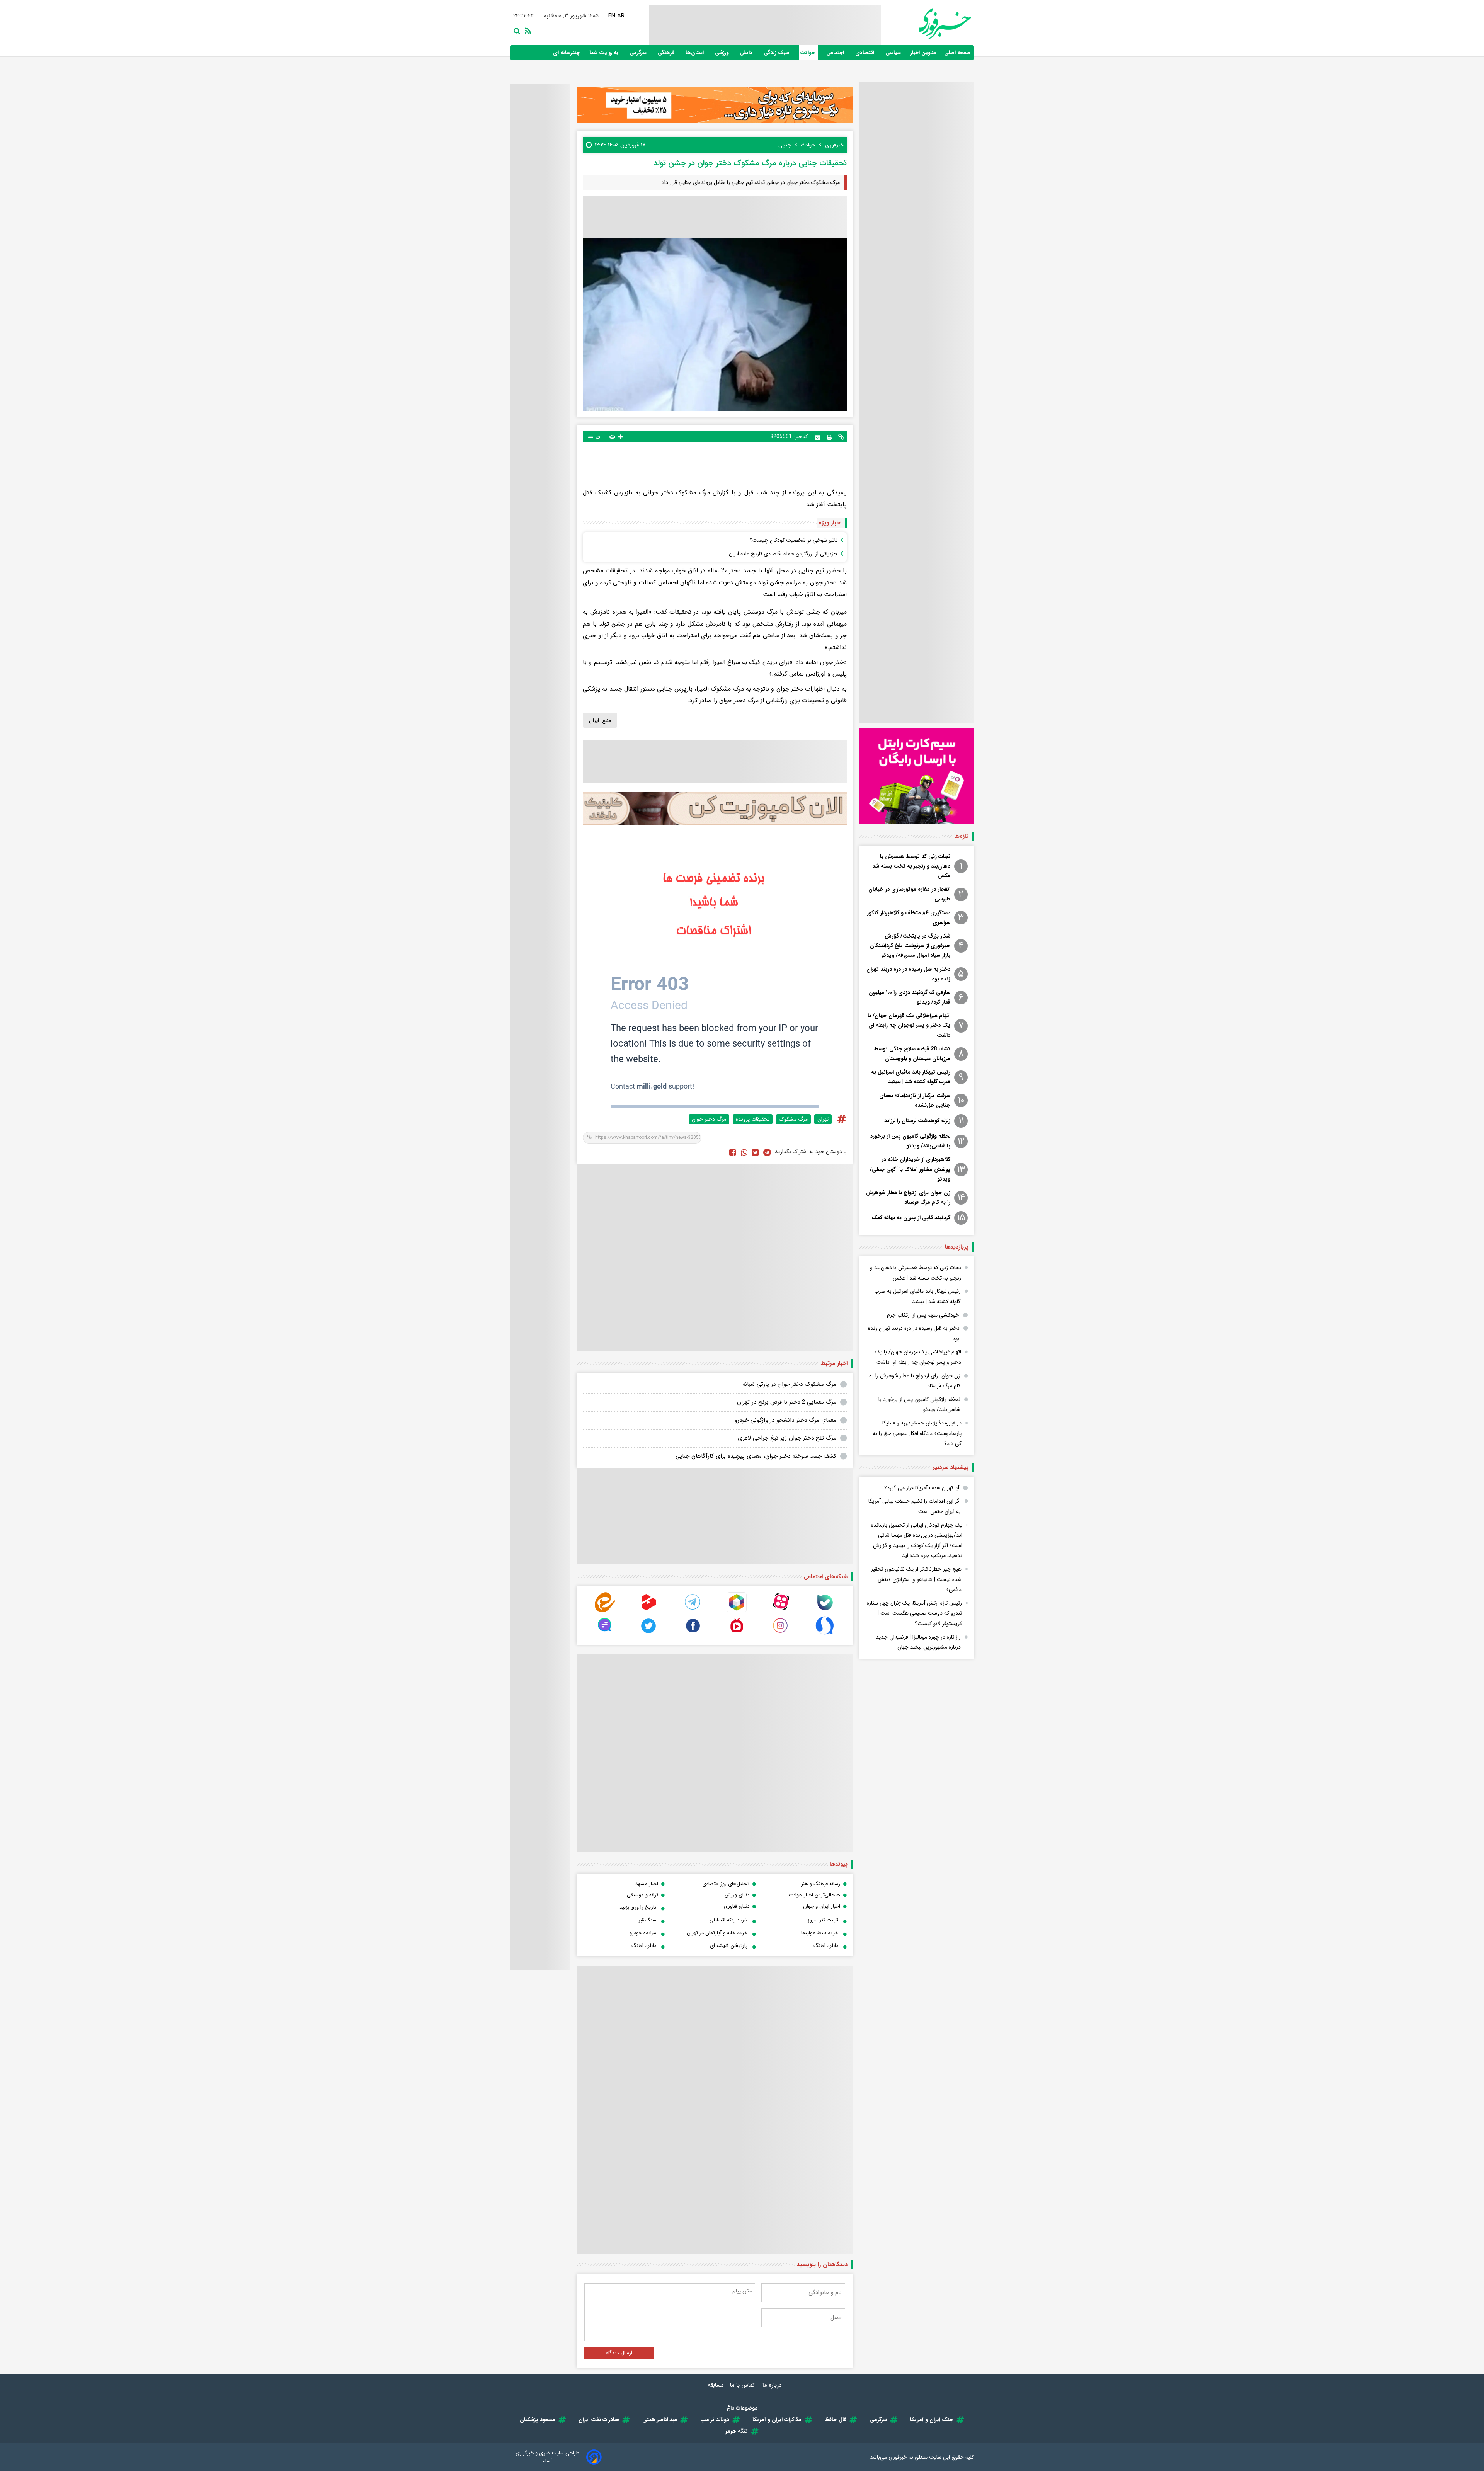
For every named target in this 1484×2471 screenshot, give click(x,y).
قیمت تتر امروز (823, 1920)
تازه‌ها (961, 836)
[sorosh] (825, 1634)
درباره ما (773, 2385)
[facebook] (733, 1152)
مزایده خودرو (643, 1933)
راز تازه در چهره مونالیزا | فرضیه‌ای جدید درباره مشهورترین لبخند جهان (918, 1642)
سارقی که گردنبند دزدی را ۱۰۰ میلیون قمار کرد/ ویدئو (910, 997)
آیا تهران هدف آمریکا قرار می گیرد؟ (922, 1488)
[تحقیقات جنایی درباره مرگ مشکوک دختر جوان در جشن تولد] (767, 1152)
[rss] (526, 30)
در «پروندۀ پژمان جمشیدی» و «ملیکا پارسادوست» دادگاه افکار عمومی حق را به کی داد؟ (917, 1433)
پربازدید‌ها (957, 1247)
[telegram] (693, 1611)
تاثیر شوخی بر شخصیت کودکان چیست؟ (794, 540)
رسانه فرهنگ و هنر (821, 1884)
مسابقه (716, 2385)
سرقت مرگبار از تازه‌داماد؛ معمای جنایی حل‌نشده (915, 1100)
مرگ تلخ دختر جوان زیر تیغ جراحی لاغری (787, 1438)
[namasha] (737, 1634)
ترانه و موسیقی (642, 1895)
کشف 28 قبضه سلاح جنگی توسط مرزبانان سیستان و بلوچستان (912, 1054)
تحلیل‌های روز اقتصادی (726, 1884)
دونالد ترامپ (715, 2420)
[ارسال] (818, 437)
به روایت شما (605, 53)
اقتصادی (865, 53)
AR (621, 16)
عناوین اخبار (923, 53)
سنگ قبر (647, 1920)
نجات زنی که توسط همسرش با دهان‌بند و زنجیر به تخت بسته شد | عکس (910, 866)
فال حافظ (836, 2420)
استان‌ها (695, 53)
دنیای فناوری (737, 1906)
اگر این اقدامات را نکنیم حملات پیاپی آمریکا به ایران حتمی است (915, 1506)
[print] (829, 437)
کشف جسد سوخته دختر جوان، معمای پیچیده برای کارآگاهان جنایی (756, 1456)
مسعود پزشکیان (538, 2420)
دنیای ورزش (737, 1895)
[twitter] (755, 1152)
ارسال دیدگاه (619, 2353)
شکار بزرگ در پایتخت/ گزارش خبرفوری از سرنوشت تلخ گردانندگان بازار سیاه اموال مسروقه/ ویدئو (910, 946)
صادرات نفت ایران (599, 2420)
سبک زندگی (777, 53)
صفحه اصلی (957, 53)
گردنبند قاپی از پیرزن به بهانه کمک (911, 1218)
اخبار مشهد (647, 1884)
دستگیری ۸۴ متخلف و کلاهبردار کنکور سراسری (909, 918)
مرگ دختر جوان (709, 1119)
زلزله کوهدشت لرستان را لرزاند (917, 1121)
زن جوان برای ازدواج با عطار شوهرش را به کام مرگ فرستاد (908, 1197)
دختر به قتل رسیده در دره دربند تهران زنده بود (908, 974)
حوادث (808, 53)
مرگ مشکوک (793, 1119)
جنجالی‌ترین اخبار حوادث (814, 1895)
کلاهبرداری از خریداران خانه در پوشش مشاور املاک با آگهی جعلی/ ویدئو (910, 1169)
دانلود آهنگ (826, 1946)
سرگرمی (639, 53)
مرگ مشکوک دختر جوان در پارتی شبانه (789, 1384)
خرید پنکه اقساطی (728, 1920)
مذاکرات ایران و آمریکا (777, 2420)
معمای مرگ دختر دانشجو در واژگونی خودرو (785, 1420)
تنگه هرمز (737, 2431)
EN (612, 16)
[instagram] (781, 1634)
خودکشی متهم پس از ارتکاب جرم (923, 1315)
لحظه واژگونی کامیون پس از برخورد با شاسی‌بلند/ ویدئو (910, 1141)
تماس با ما (743, 2385)
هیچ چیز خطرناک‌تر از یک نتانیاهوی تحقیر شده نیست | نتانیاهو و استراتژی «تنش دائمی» (916, 1579)
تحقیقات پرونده (753, 1119)
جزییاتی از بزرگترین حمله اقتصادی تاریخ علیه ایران (783, 554)
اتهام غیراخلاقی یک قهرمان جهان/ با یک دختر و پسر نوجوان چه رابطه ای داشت (909, 1025)
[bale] (825, 1611)
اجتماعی (836, 53)
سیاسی (894, 53)
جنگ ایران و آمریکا (932, 2420)
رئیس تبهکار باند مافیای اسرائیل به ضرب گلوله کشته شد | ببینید (911, 1077)
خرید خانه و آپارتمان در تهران (717, 1933)
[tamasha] (649, 1611)
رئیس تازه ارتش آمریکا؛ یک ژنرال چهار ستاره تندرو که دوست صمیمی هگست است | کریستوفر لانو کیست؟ (914, 1613)
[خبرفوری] (926, 24)
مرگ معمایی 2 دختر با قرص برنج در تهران (787, 1402)
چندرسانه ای (567, 53)
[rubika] (737, 1611)
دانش (747, 53)
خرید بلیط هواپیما (820, 1933)
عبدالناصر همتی (660, 2420)
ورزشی (722, 53)
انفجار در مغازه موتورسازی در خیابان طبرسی (909, 894)
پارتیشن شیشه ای (729, 1946)
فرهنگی (667, 53)
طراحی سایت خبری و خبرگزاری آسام (547, 2457)
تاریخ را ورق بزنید (638, 1907)
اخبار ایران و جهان (822, 1906)
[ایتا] (605, 1611)
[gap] (605, 1634)
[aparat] (781, 1611)
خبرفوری (898, 2457)
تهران (823, 1119)
